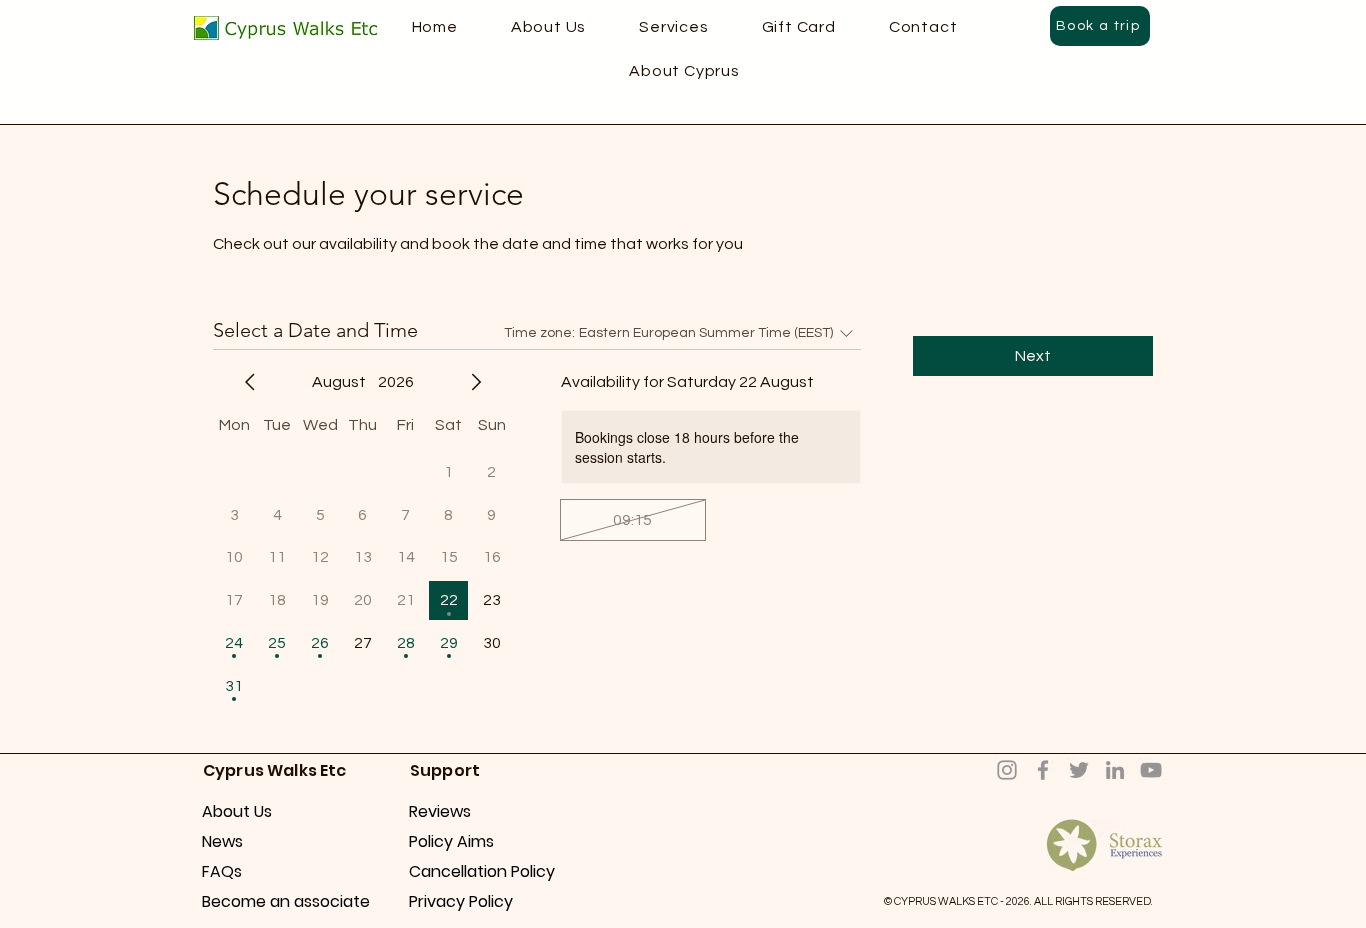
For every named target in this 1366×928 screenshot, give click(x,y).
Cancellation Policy (479, 871)
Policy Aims (451, 841)
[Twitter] (1079, 770)
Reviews (440, 811)
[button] (684, 71)
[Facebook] (1043, 770)
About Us (237, 811)
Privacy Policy (461, 901)
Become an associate (272, 901)
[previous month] (250, 382)
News (222, 841)
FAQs (222, 871)
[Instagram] (1007, 770)
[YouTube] (1151, 770)
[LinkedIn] (1115, 770)
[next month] (476, 382)
